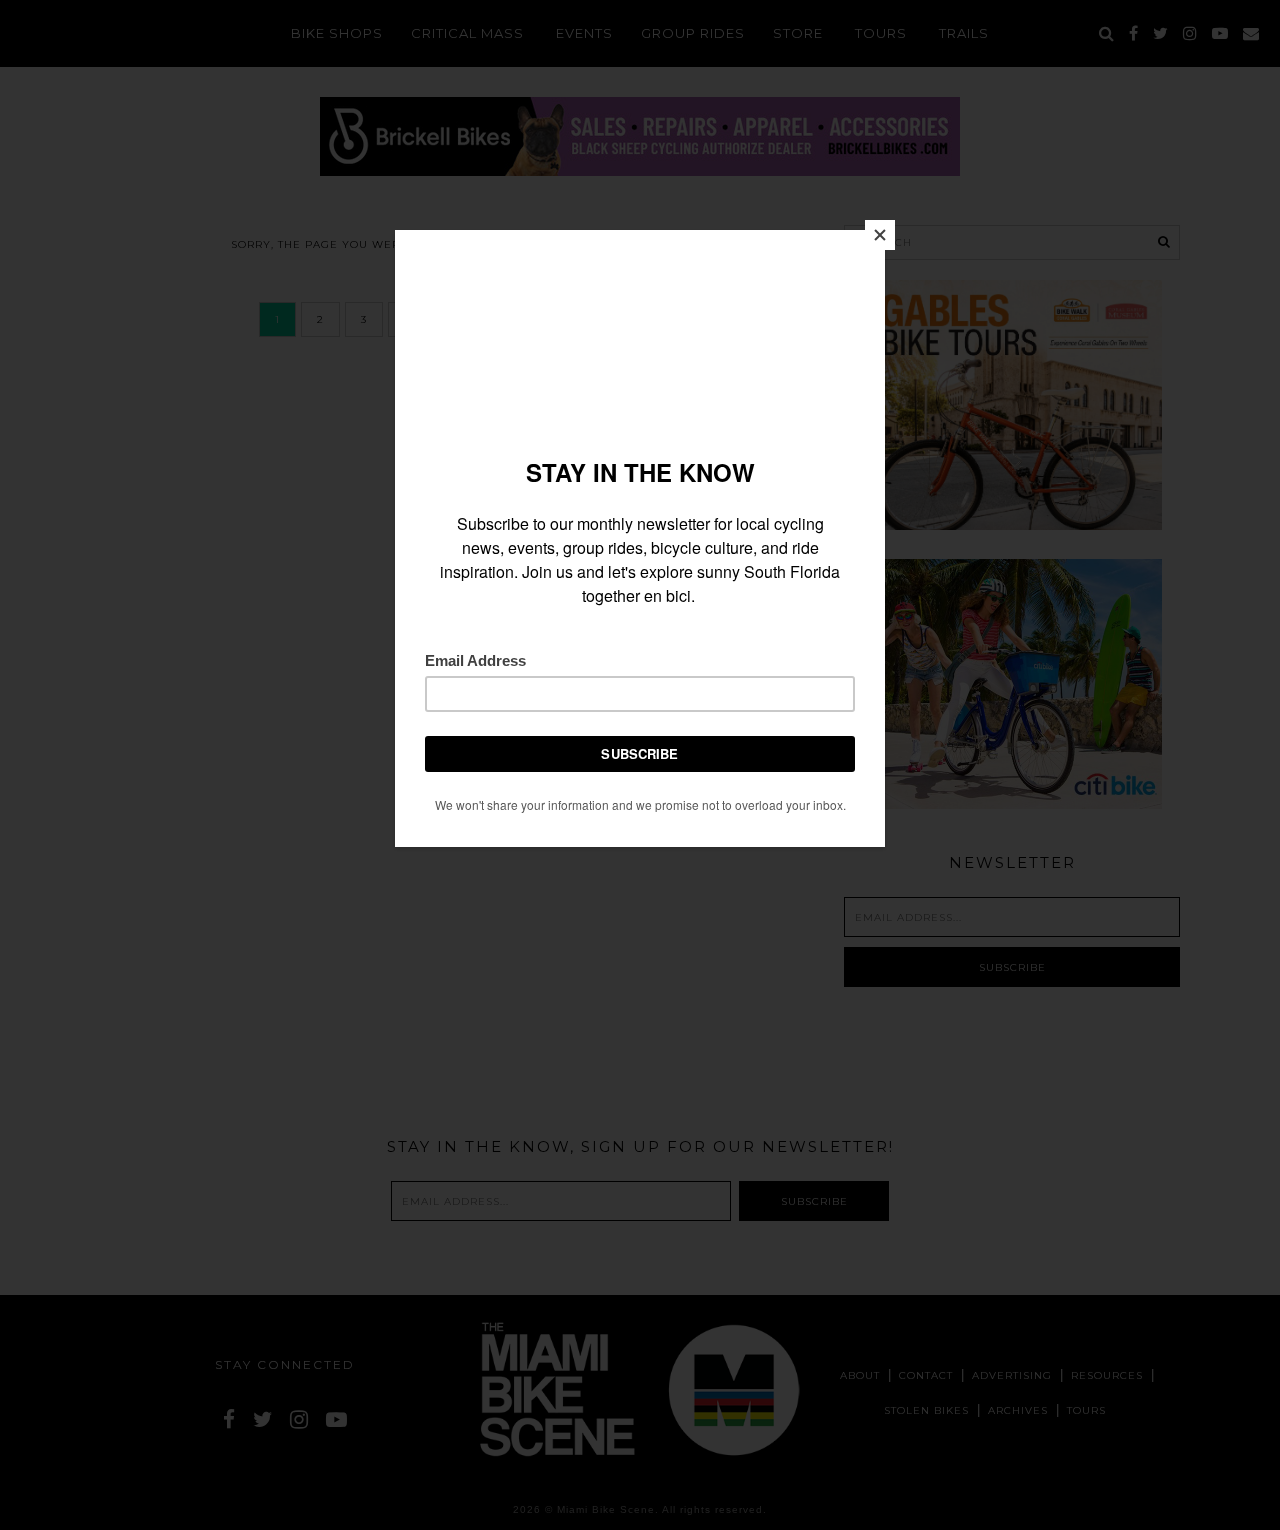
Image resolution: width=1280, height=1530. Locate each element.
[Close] (880, 235)
